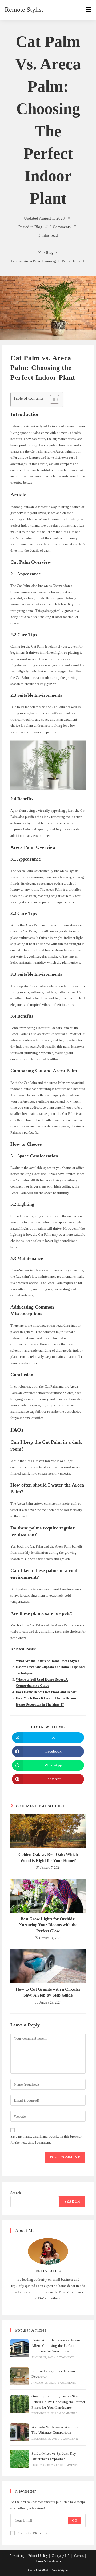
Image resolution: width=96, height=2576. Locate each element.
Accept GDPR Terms (32, 2533)
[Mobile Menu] (89, 10)
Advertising (17, 2556)
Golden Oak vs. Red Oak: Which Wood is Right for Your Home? (48, 1857)
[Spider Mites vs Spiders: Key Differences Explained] (19, 2459)
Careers (79, 2556)
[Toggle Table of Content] (52, 399)
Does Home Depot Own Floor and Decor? (47, 1692)
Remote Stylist (24, 10)
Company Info (61, 2556)
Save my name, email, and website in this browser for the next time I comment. (46, 2139)
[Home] (39, 253)
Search (16, 2193)
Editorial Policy (38, 2556)
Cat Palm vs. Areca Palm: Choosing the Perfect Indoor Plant (48, 261)
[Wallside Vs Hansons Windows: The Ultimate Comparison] (19, 2432)
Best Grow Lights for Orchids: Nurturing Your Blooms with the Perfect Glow (48, 1925)
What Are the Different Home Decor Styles (47, 1661)
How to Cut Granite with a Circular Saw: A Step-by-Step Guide (48, 1992)
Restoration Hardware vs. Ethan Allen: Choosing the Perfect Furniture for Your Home (56, 2346)
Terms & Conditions (48, 2561)
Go (75, 2521)
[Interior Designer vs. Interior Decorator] (19, 2376)
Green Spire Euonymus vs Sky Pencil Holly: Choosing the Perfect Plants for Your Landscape (58, 2402)
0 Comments (60, 227)
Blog (38, 227)
